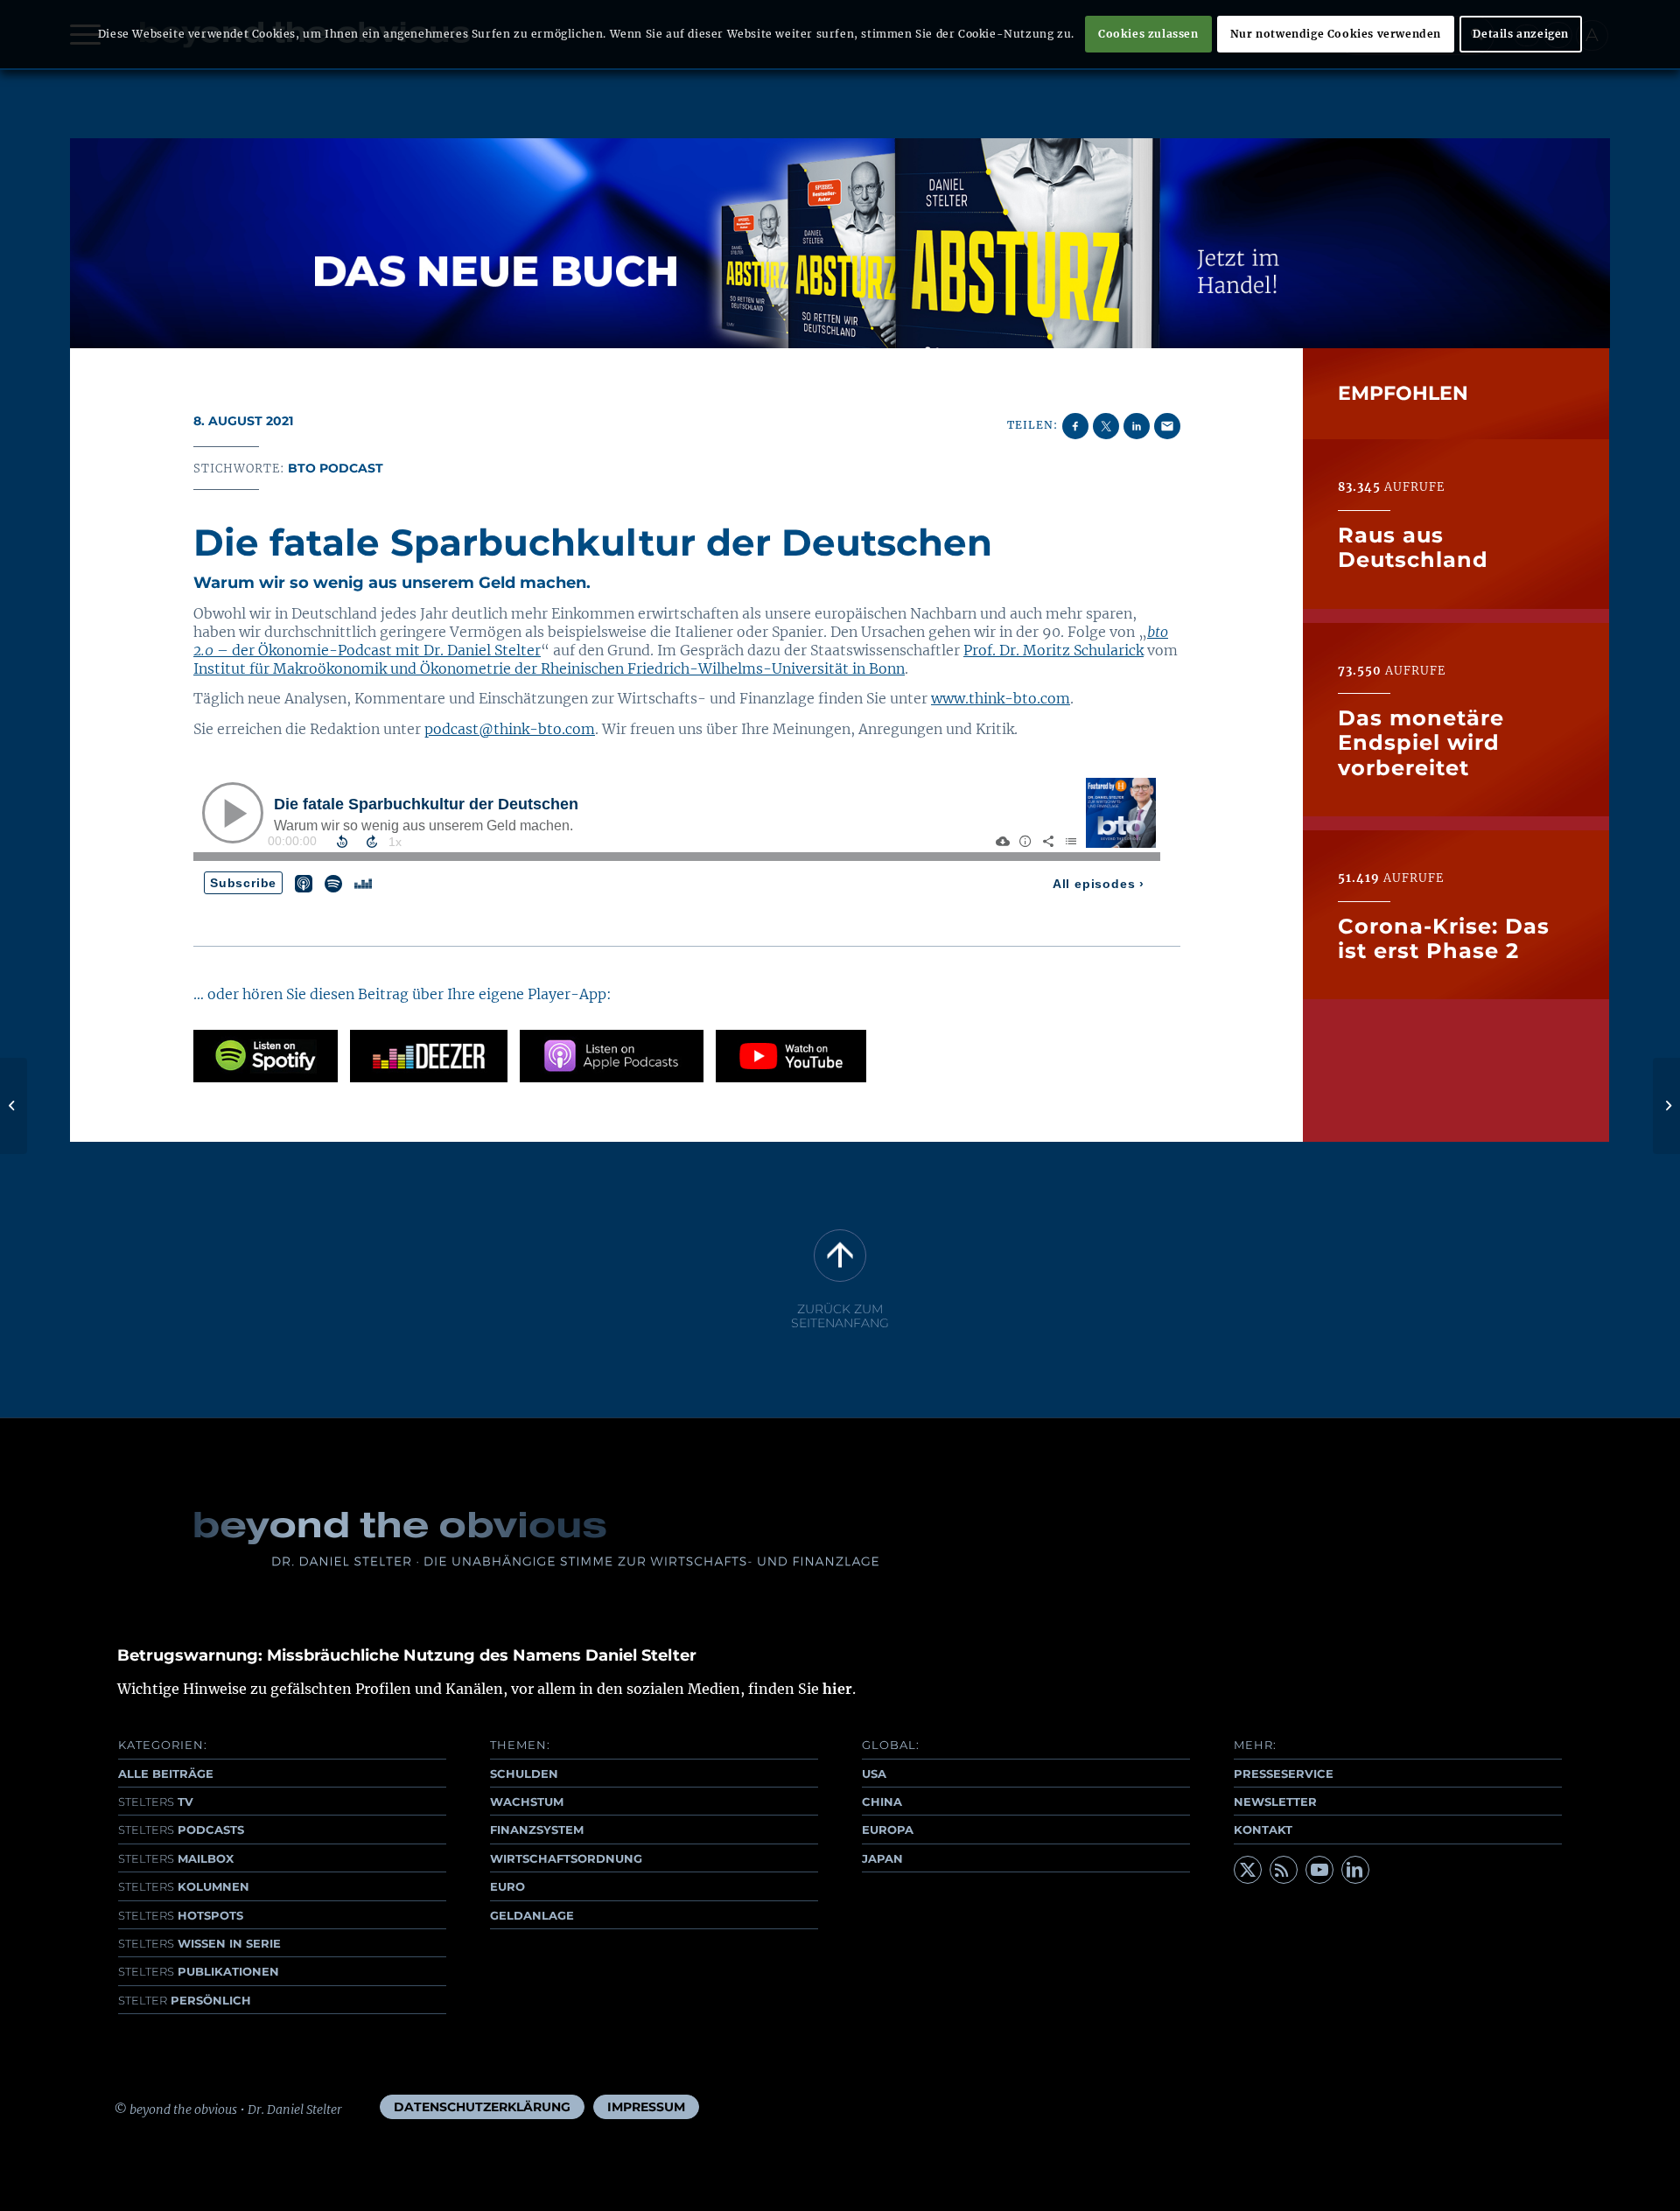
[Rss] (1284, 1870)
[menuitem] (482, 2107)
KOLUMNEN (184, 1886)
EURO (507, 1886)
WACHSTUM (527, 1802)
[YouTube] (1319, 1870)
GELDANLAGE (532, 1915)
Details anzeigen (1521, 34)
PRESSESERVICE (1284, 1774)
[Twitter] (1248, 1870)
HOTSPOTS (181, 1915)
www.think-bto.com (1001, 698)
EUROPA (888, 1830)
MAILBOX (176, 1858)
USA (874, 1774)
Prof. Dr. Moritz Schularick (1053, 650)
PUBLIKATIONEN (199, 1971)
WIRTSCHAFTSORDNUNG (566, 1858)
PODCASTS (181, 1830)
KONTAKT (1263, 1830)
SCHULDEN (524, 1774)
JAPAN (882, 1858)
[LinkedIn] (1355, 1870)
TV (156, 1802)
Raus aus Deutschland (1413, 546)
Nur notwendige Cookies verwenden (1336, 34)
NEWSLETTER (1275, 1802)
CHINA (882, 1802)
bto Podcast (336, 468)
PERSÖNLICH (185, 2000)
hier (837, 1689)
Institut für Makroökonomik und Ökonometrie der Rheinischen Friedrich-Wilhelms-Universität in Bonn (549, 668)
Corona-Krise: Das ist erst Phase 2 (1444, 938)
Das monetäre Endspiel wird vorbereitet (1421, 743)
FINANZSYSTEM (537, 1830)
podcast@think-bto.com (510, 729)
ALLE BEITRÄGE (166, 1774)
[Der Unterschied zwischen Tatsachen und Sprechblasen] (14, 1106)
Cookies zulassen (1148, 34)
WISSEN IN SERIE (199, 1943)
